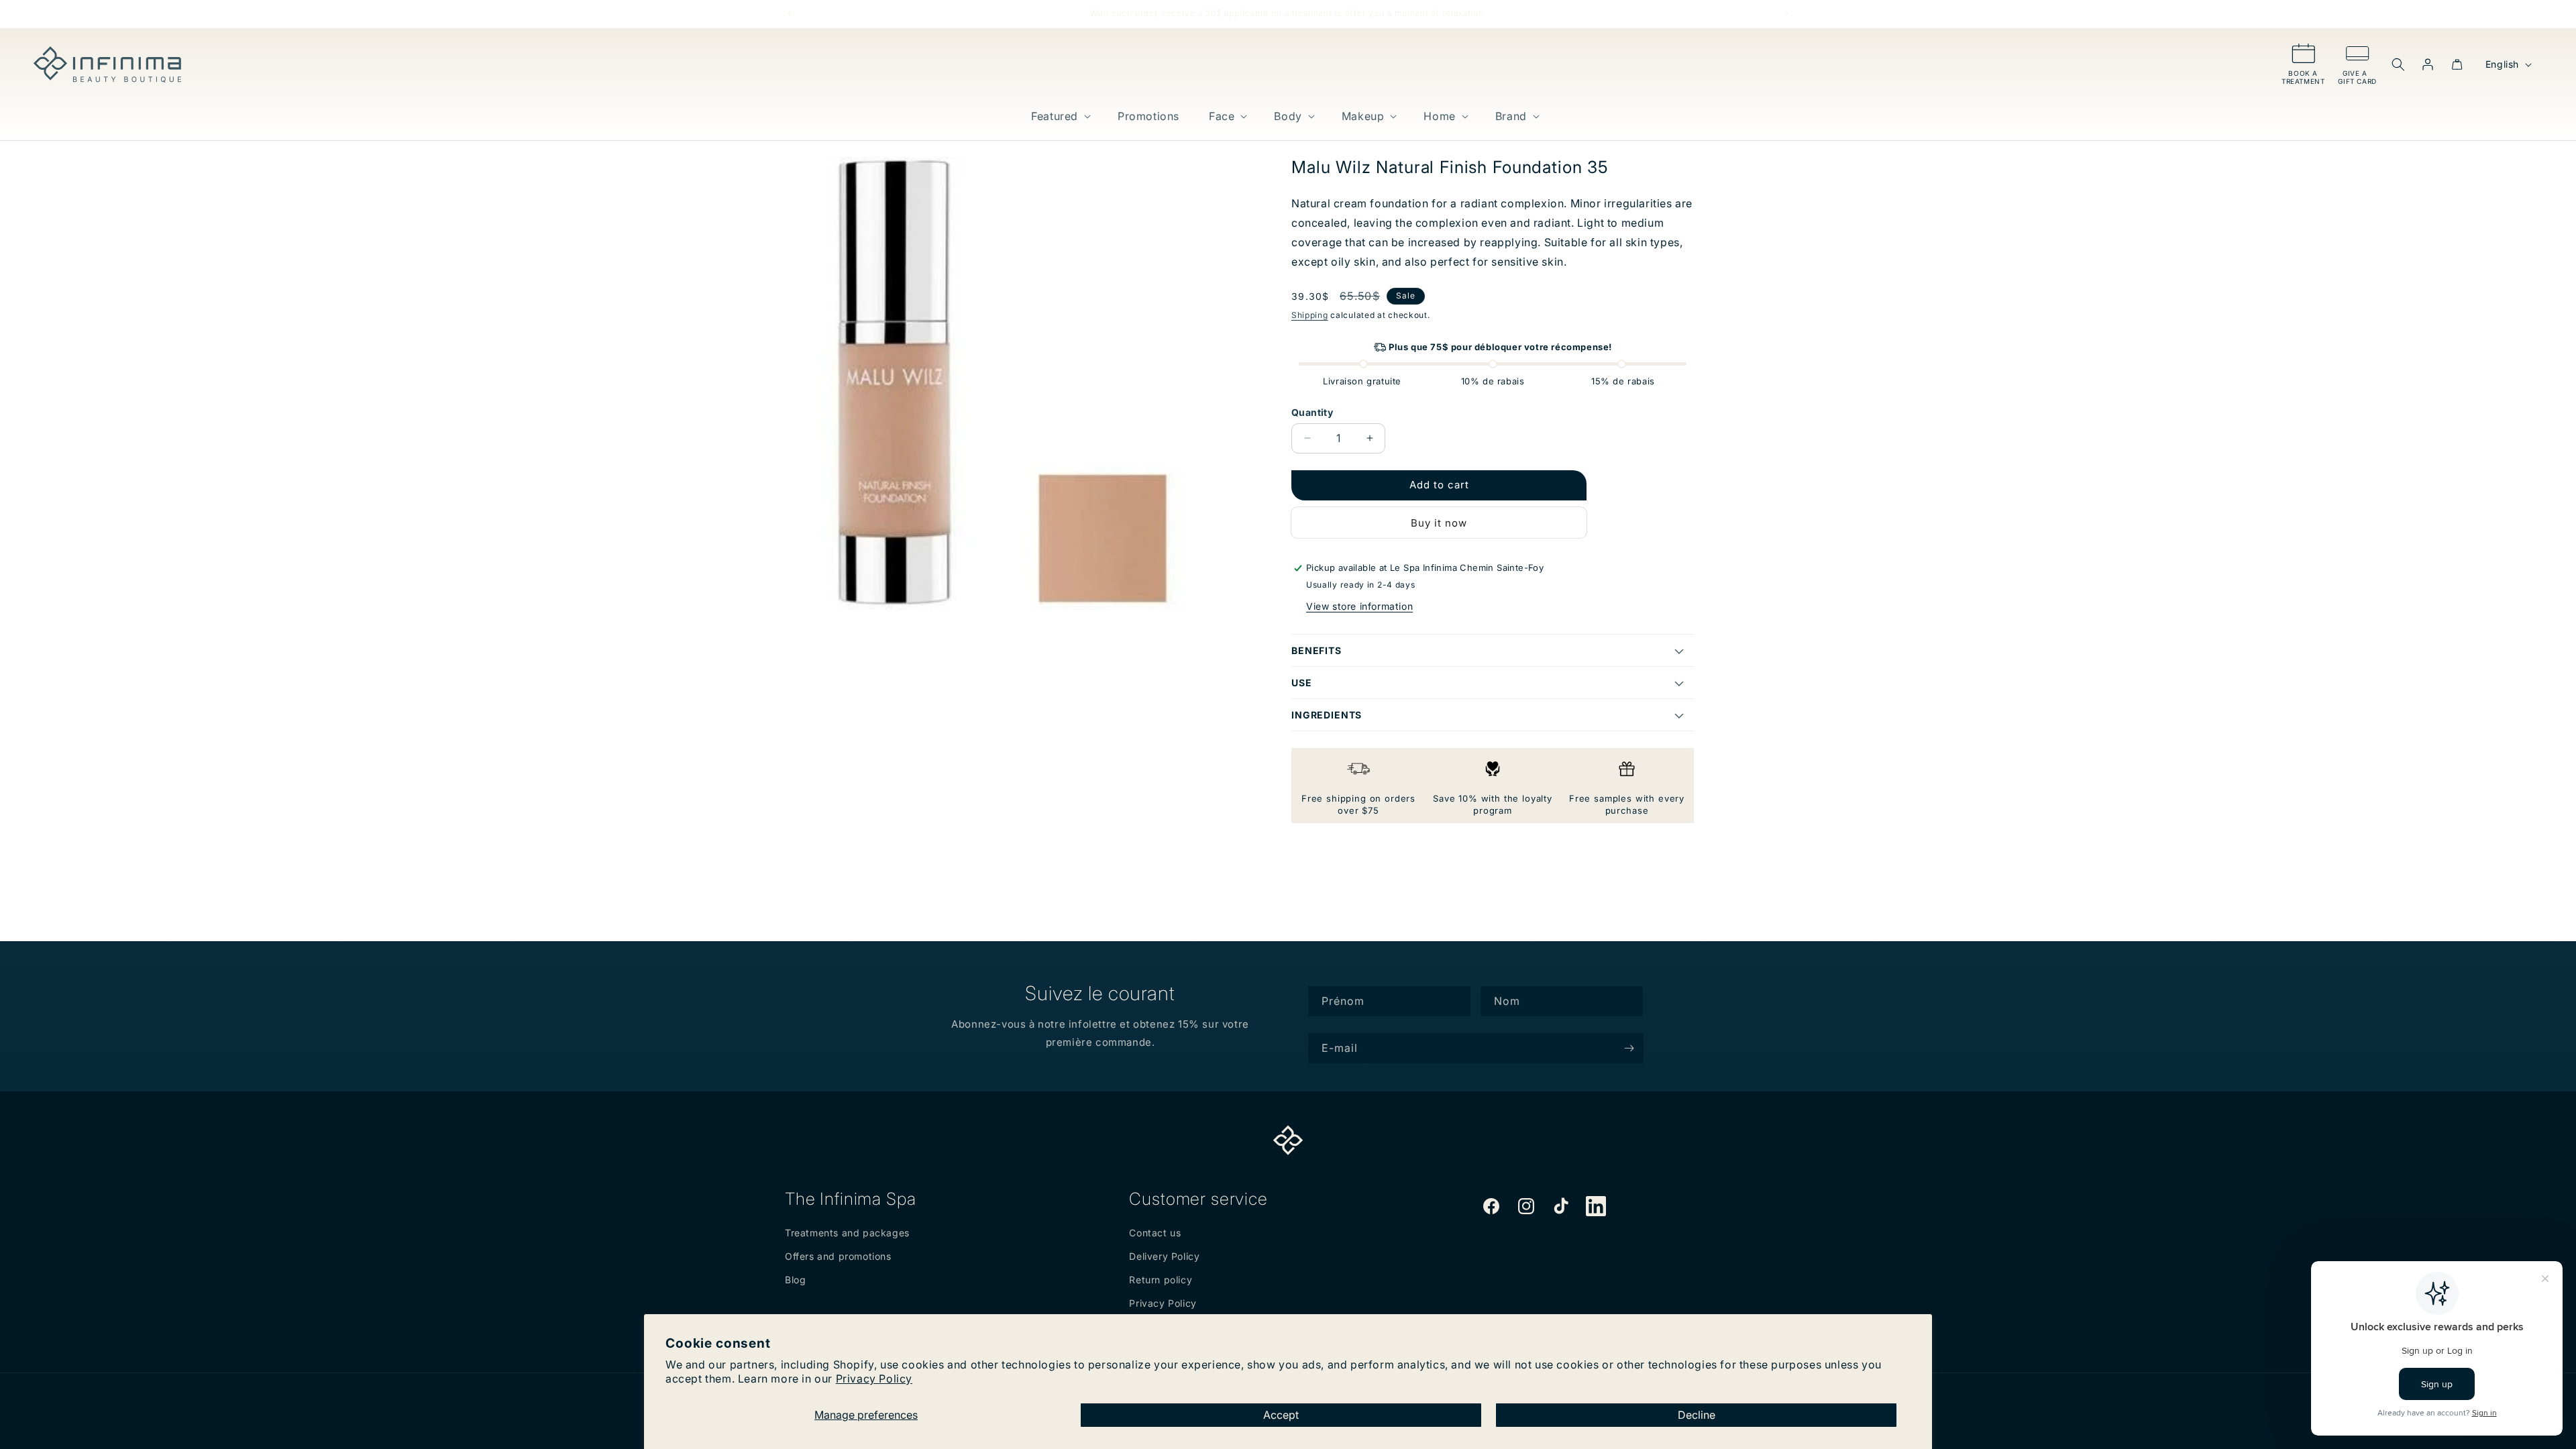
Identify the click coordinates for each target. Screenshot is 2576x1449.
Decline (1697, 1415)
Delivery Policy (1164, 1256)
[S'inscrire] (1629, 1048)
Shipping (1310, 315)
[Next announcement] (1786, 13)
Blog (795, 1280)
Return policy (1161, 1280)
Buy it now (1439, 523)
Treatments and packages (847, 1233)
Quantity (1312, 412)
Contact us (1155, 1233)
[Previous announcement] (790, 13)
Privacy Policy (874, 1379)
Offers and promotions (838, 1256)
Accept (1281, 1415)
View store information (1359, 606)
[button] (1060, 116)
